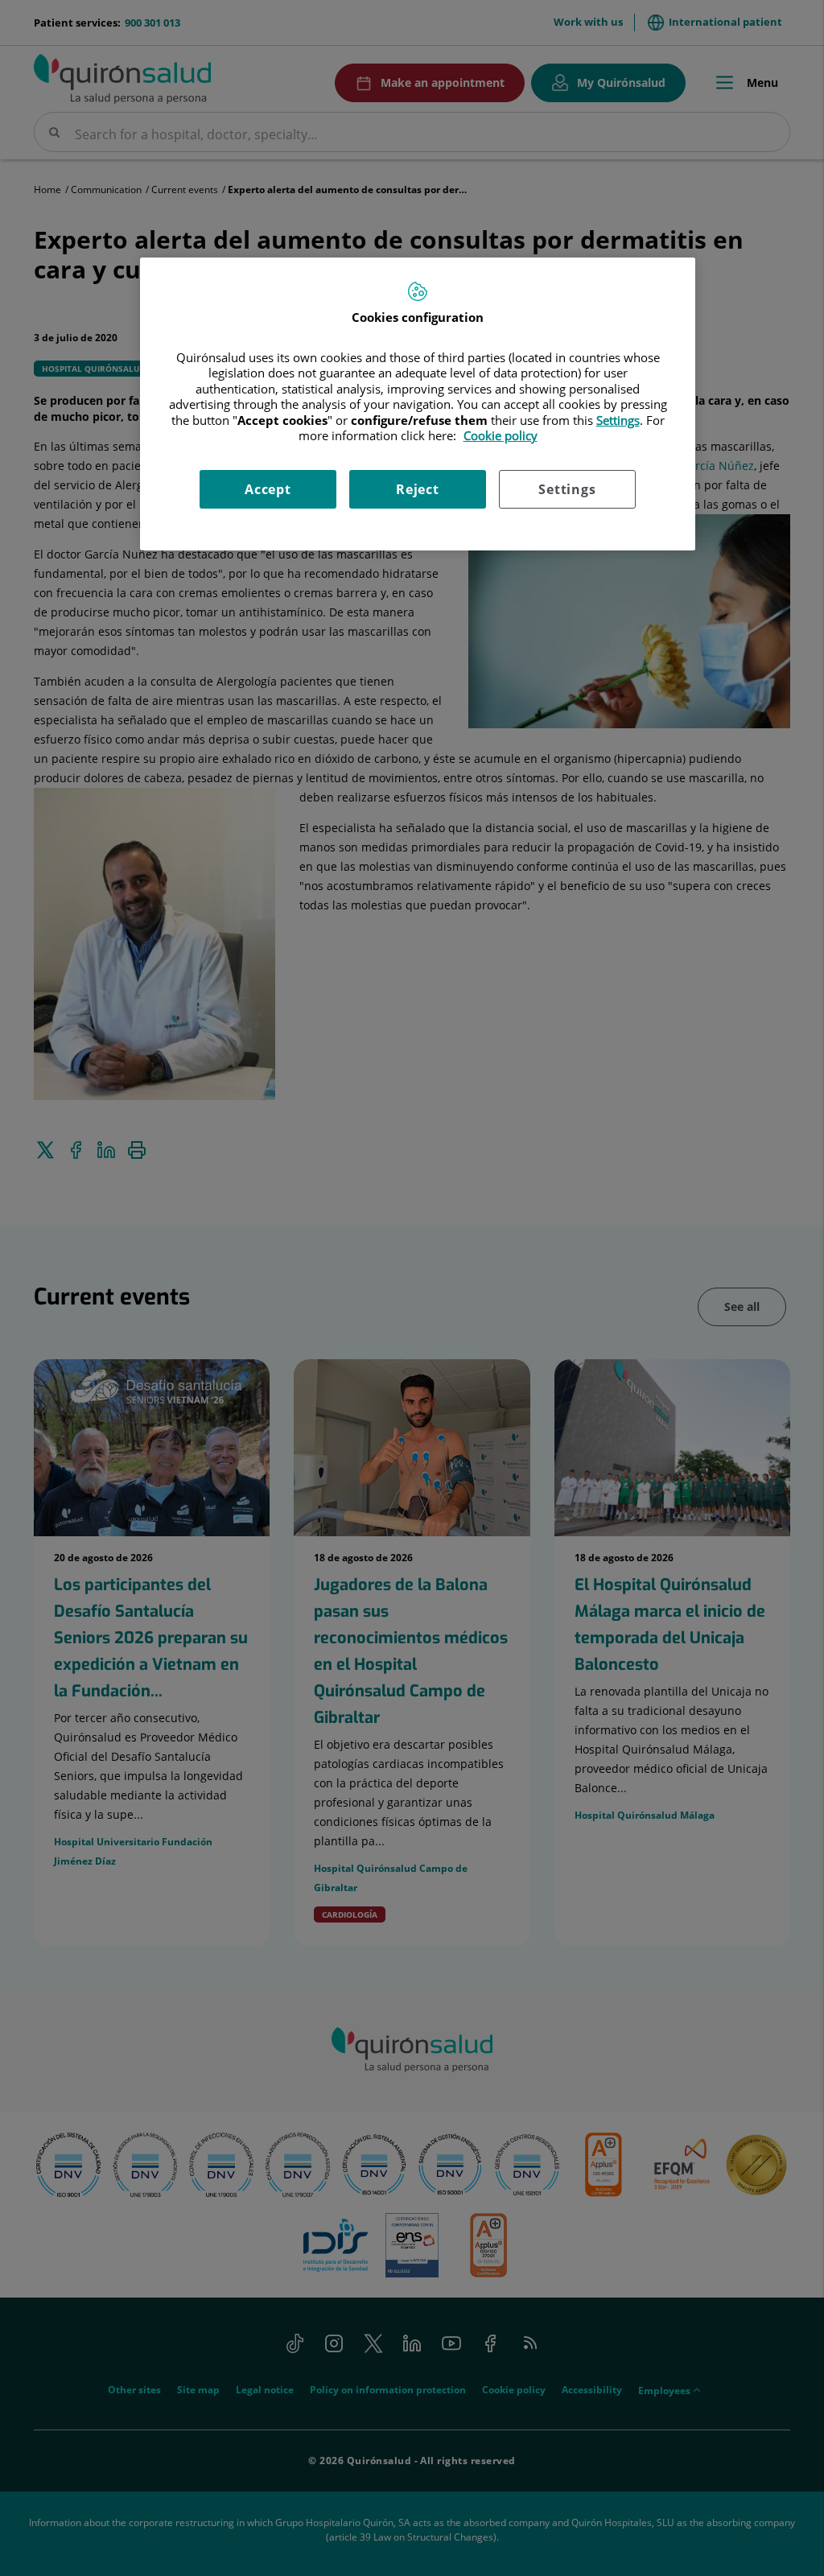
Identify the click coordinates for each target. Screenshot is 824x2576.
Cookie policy (501, 435)
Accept (268, 489)
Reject (418, 489)
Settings (567, 489)
